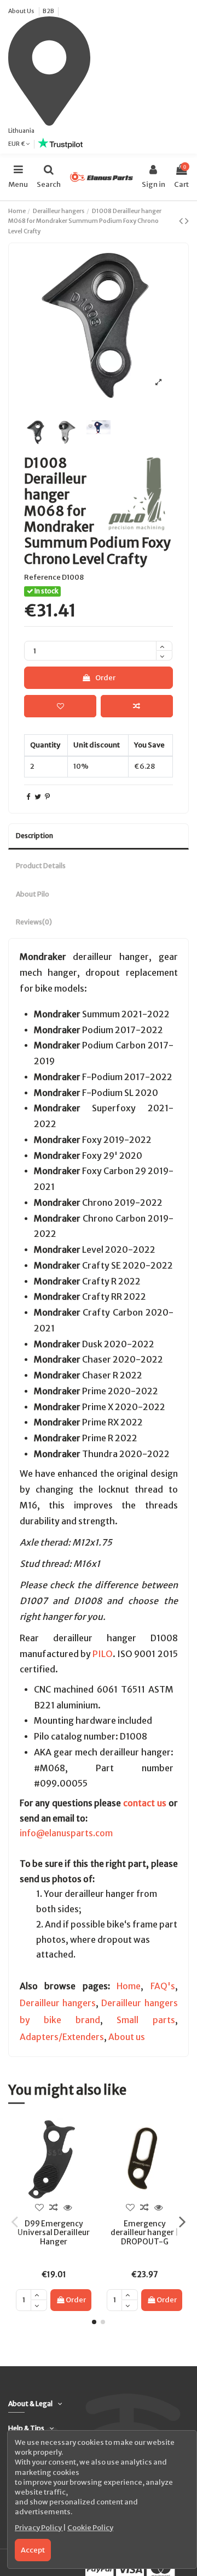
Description (34, 836)
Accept (33, 2550)
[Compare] (54, 2208)
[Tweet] (38, 797)
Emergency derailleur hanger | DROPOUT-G (144, 2233)
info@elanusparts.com (66, 1833)
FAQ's (163, 1986)
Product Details (41, 866)
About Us (22, 11)
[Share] (28, 797)
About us (127, 2037)
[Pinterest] (47, 797)
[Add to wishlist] (60, 706)
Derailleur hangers (58, 2003)
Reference (42, 577)
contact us (145, 1803)
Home (129, 1986)
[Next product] (187, 221)
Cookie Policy (90, 2528)
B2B (48, 11)
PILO (103, 1654)
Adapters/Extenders (62, 2037)
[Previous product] (182, 221)
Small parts (146, 2020)
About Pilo (33, 894)
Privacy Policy (39, 2528)
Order (105, 678)
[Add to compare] (137, 706)
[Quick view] (68, 2208)
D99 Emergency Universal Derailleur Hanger (54, 2233)
